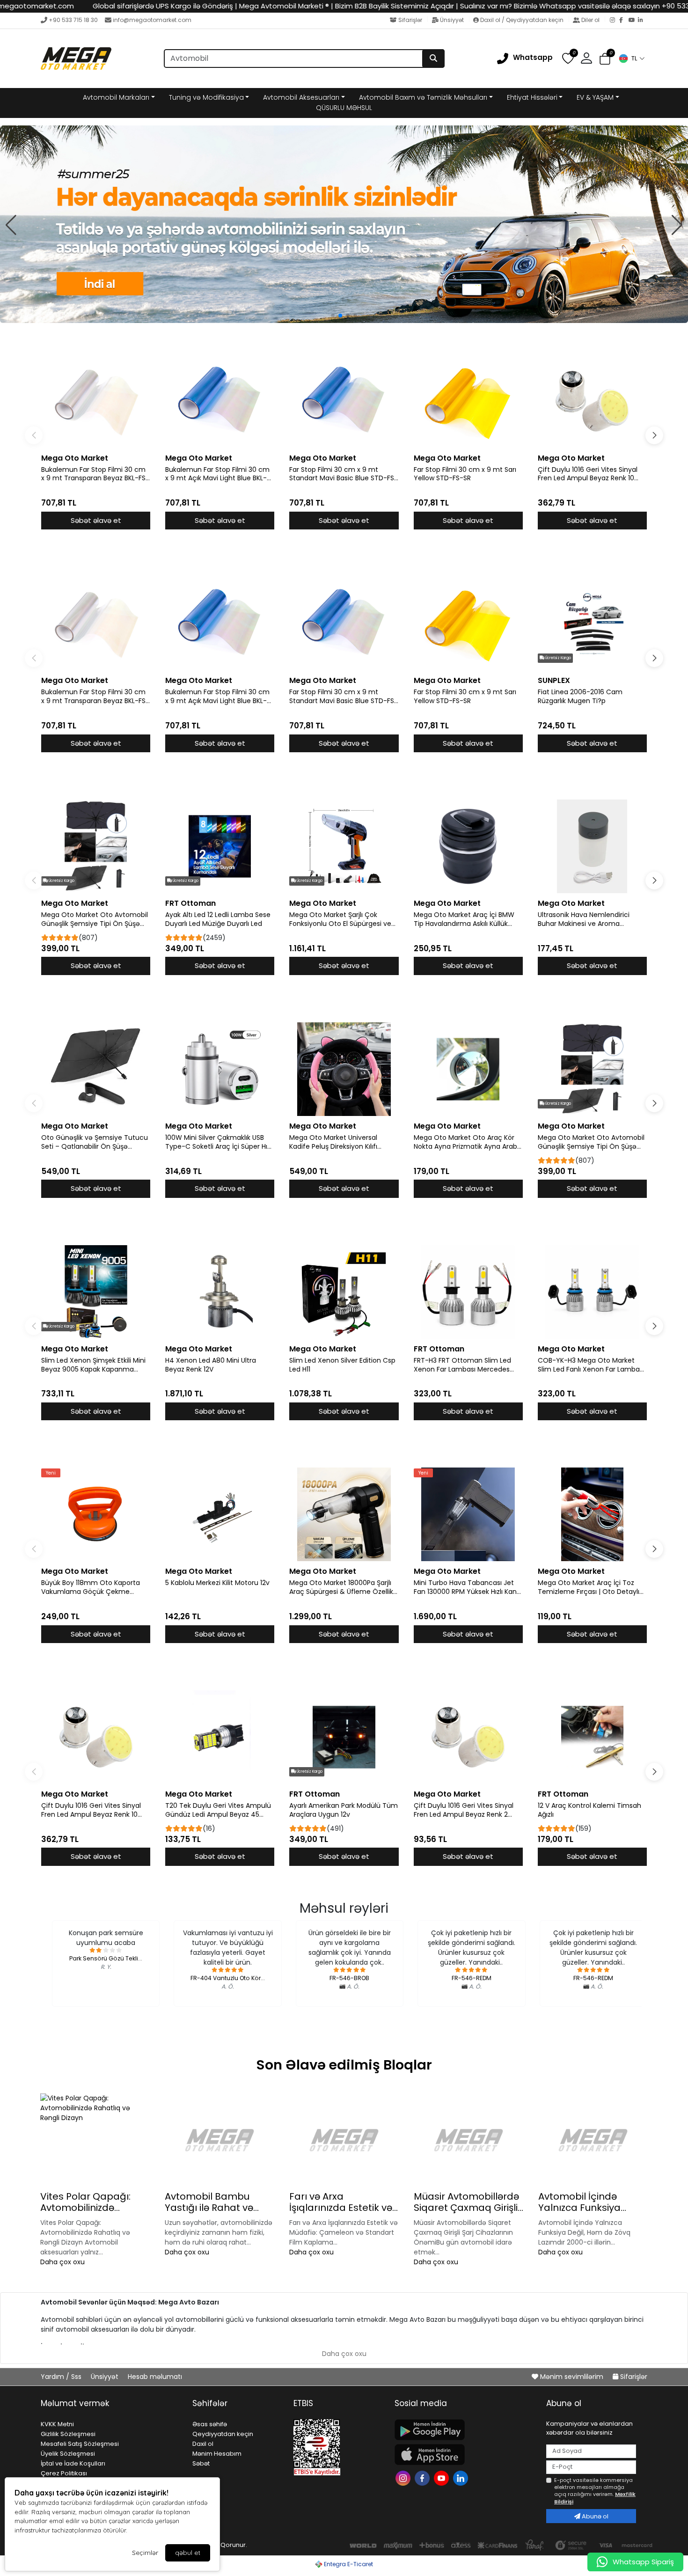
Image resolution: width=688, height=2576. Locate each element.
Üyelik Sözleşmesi (68, 2454)
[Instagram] (615, 21)
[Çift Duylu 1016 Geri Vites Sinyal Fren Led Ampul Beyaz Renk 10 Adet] (592, 401)
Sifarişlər (410, 20)
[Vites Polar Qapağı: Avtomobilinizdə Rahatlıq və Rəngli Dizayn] (95, 2140)
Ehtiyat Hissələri (532, 97)
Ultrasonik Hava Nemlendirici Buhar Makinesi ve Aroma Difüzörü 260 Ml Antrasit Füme (587, 919)
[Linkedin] (462, 2477)
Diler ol (590, 20)
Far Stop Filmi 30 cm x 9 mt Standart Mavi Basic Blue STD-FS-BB (344, 474)
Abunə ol (594, 2516)
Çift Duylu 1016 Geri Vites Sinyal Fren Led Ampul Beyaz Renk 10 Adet (588, 474)
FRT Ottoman (190, 903)
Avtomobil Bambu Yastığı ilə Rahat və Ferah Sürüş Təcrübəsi (216, 2202)
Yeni (51, 1473)
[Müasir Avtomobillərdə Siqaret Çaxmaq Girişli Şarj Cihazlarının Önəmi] (468, 2140)
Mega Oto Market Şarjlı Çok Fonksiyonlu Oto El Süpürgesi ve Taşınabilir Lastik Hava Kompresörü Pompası (340, 919)
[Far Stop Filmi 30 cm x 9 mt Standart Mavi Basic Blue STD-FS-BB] (344, 401)
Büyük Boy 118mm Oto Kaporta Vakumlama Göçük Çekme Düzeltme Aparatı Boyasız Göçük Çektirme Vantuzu (94, 1587)
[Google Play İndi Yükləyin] (465, 2430)
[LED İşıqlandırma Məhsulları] (344, 224)
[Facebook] (624, 21)
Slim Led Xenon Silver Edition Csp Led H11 (342, 1365)
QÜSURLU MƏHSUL (344, 108)
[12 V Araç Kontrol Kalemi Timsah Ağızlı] (592, 1737)
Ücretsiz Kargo (558, 658)
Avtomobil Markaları (116, 97)
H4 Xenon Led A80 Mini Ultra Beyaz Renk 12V (211, 1365)
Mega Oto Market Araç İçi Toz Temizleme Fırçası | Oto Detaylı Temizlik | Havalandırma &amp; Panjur (589, 1587)
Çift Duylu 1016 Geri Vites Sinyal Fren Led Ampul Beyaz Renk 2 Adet (464, 1810)
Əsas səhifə (210, 2424)
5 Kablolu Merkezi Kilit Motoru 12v (217, 1583)
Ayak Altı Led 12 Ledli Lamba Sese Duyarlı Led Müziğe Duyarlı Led (218, 919)
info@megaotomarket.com (152, 20)
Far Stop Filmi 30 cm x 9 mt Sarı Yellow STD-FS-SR (465, 474)
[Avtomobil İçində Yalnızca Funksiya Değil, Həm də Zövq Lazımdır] (593, 2140)
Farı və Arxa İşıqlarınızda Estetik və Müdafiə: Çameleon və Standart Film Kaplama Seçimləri (342, 2202)
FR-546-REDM (472, 1978)
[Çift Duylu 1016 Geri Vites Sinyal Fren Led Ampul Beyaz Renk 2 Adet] (468, 1737)
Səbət (201, 2463)
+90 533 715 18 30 (73, 20)
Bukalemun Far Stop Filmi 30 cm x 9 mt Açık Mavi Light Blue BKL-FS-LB (217, 474)
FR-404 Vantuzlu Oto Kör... (228, 1978)
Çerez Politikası (64, 2473)
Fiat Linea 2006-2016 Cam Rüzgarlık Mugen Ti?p (580, 697)
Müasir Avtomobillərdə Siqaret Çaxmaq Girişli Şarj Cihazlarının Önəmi (468, 2202)
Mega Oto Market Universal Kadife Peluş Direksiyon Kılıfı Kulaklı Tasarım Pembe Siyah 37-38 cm (342, 1142)
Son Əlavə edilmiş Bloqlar (344, 2065)
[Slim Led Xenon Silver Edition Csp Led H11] (344, 1292)
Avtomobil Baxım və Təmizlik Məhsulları (423, 97)
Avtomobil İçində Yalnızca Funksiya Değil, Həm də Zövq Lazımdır (583, 2202)
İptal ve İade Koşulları (73, 2463)
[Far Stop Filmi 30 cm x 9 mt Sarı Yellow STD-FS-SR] (468, 401)
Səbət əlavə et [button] (96, 520)
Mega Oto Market (75, 458)
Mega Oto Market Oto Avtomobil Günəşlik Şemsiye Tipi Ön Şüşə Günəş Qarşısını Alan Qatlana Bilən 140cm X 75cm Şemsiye (95, 919)
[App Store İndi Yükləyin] (465, 2455)
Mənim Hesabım (217, 2454)
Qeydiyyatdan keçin (223, 2434)
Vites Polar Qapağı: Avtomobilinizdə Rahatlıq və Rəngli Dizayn (85, 2202)
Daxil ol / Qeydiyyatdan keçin (522, 20)
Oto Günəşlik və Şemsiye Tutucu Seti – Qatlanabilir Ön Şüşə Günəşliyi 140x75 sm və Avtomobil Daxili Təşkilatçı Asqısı (95, 1142)
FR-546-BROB (349, 1978)
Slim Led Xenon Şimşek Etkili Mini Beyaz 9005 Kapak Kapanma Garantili (93, 1365)
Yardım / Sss (62, 2377)
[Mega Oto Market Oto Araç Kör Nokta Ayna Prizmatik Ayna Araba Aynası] (468, 1069)
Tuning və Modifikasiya (206, 97)
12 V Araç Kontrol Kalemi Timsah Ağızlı (589, 1810)
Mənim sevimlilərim (572, 2377)
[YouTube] (633, 21)
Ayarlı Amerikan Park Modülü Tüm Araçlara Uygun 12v (344, 1810)
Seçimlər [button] (145, 2553)
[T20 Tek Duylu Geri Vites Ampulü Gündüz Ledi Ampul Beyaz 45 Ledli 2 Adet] (220, 1737)
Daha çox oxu (62, 2262)
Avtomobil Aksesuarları (301, 97)
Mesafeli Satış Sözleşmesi (80, 2444)
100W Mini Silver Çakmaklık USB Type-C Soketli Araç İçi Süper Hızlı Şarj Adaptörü (219, 1142)
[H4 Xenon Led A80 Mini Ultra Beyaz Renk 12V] (220, 1292)
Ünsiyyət (452, 20)
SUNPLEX (554, 680)
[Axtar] (433, 59)
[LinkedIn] (643, 21)
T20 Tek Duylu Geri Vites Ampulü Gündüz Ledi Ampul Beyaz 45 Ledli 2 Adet (218, 1810)
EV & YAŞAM (595, 97)
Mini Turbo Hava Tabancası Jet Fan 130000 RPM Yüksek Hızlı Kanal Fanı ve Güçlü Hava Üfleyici (468, 1587)
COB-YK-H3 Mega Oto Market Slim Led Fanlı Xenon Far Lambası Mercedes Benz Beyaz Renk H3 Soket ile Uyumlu (591, 1365)
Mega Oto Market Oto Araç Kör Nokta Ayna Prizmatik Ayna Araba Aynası (468, 1142)
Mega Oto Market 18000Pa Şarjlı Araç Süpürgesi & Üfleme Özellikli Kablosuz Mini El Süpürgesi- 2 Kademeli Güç (343, 1587)
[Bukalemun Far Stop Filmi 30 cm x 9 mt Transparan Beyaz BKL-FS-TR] (96, 401)
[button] (631, 59)
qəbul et (188, 2553)
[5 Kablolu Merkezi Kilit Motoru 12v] (220, 1514)
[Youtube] (443, 2477)
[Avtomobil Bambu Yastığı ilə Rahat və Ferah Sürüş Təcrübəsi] (220, 2140)
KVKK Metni (57, 2424)
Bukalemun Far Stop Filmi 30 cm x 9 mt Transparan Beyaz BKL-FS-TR (95, 474)
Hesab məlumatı (155, 2377)
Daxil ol (203, 2444)
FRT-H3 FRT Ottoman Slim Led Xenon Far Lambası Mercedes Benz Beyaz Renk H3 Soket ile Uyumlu (462, 1365)
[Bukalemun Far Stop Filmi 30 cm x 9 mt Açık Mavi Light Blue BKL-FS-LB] (220, 401)
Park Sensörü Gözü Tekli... (106, 1958)
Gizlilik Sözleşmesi (68, 2434)
